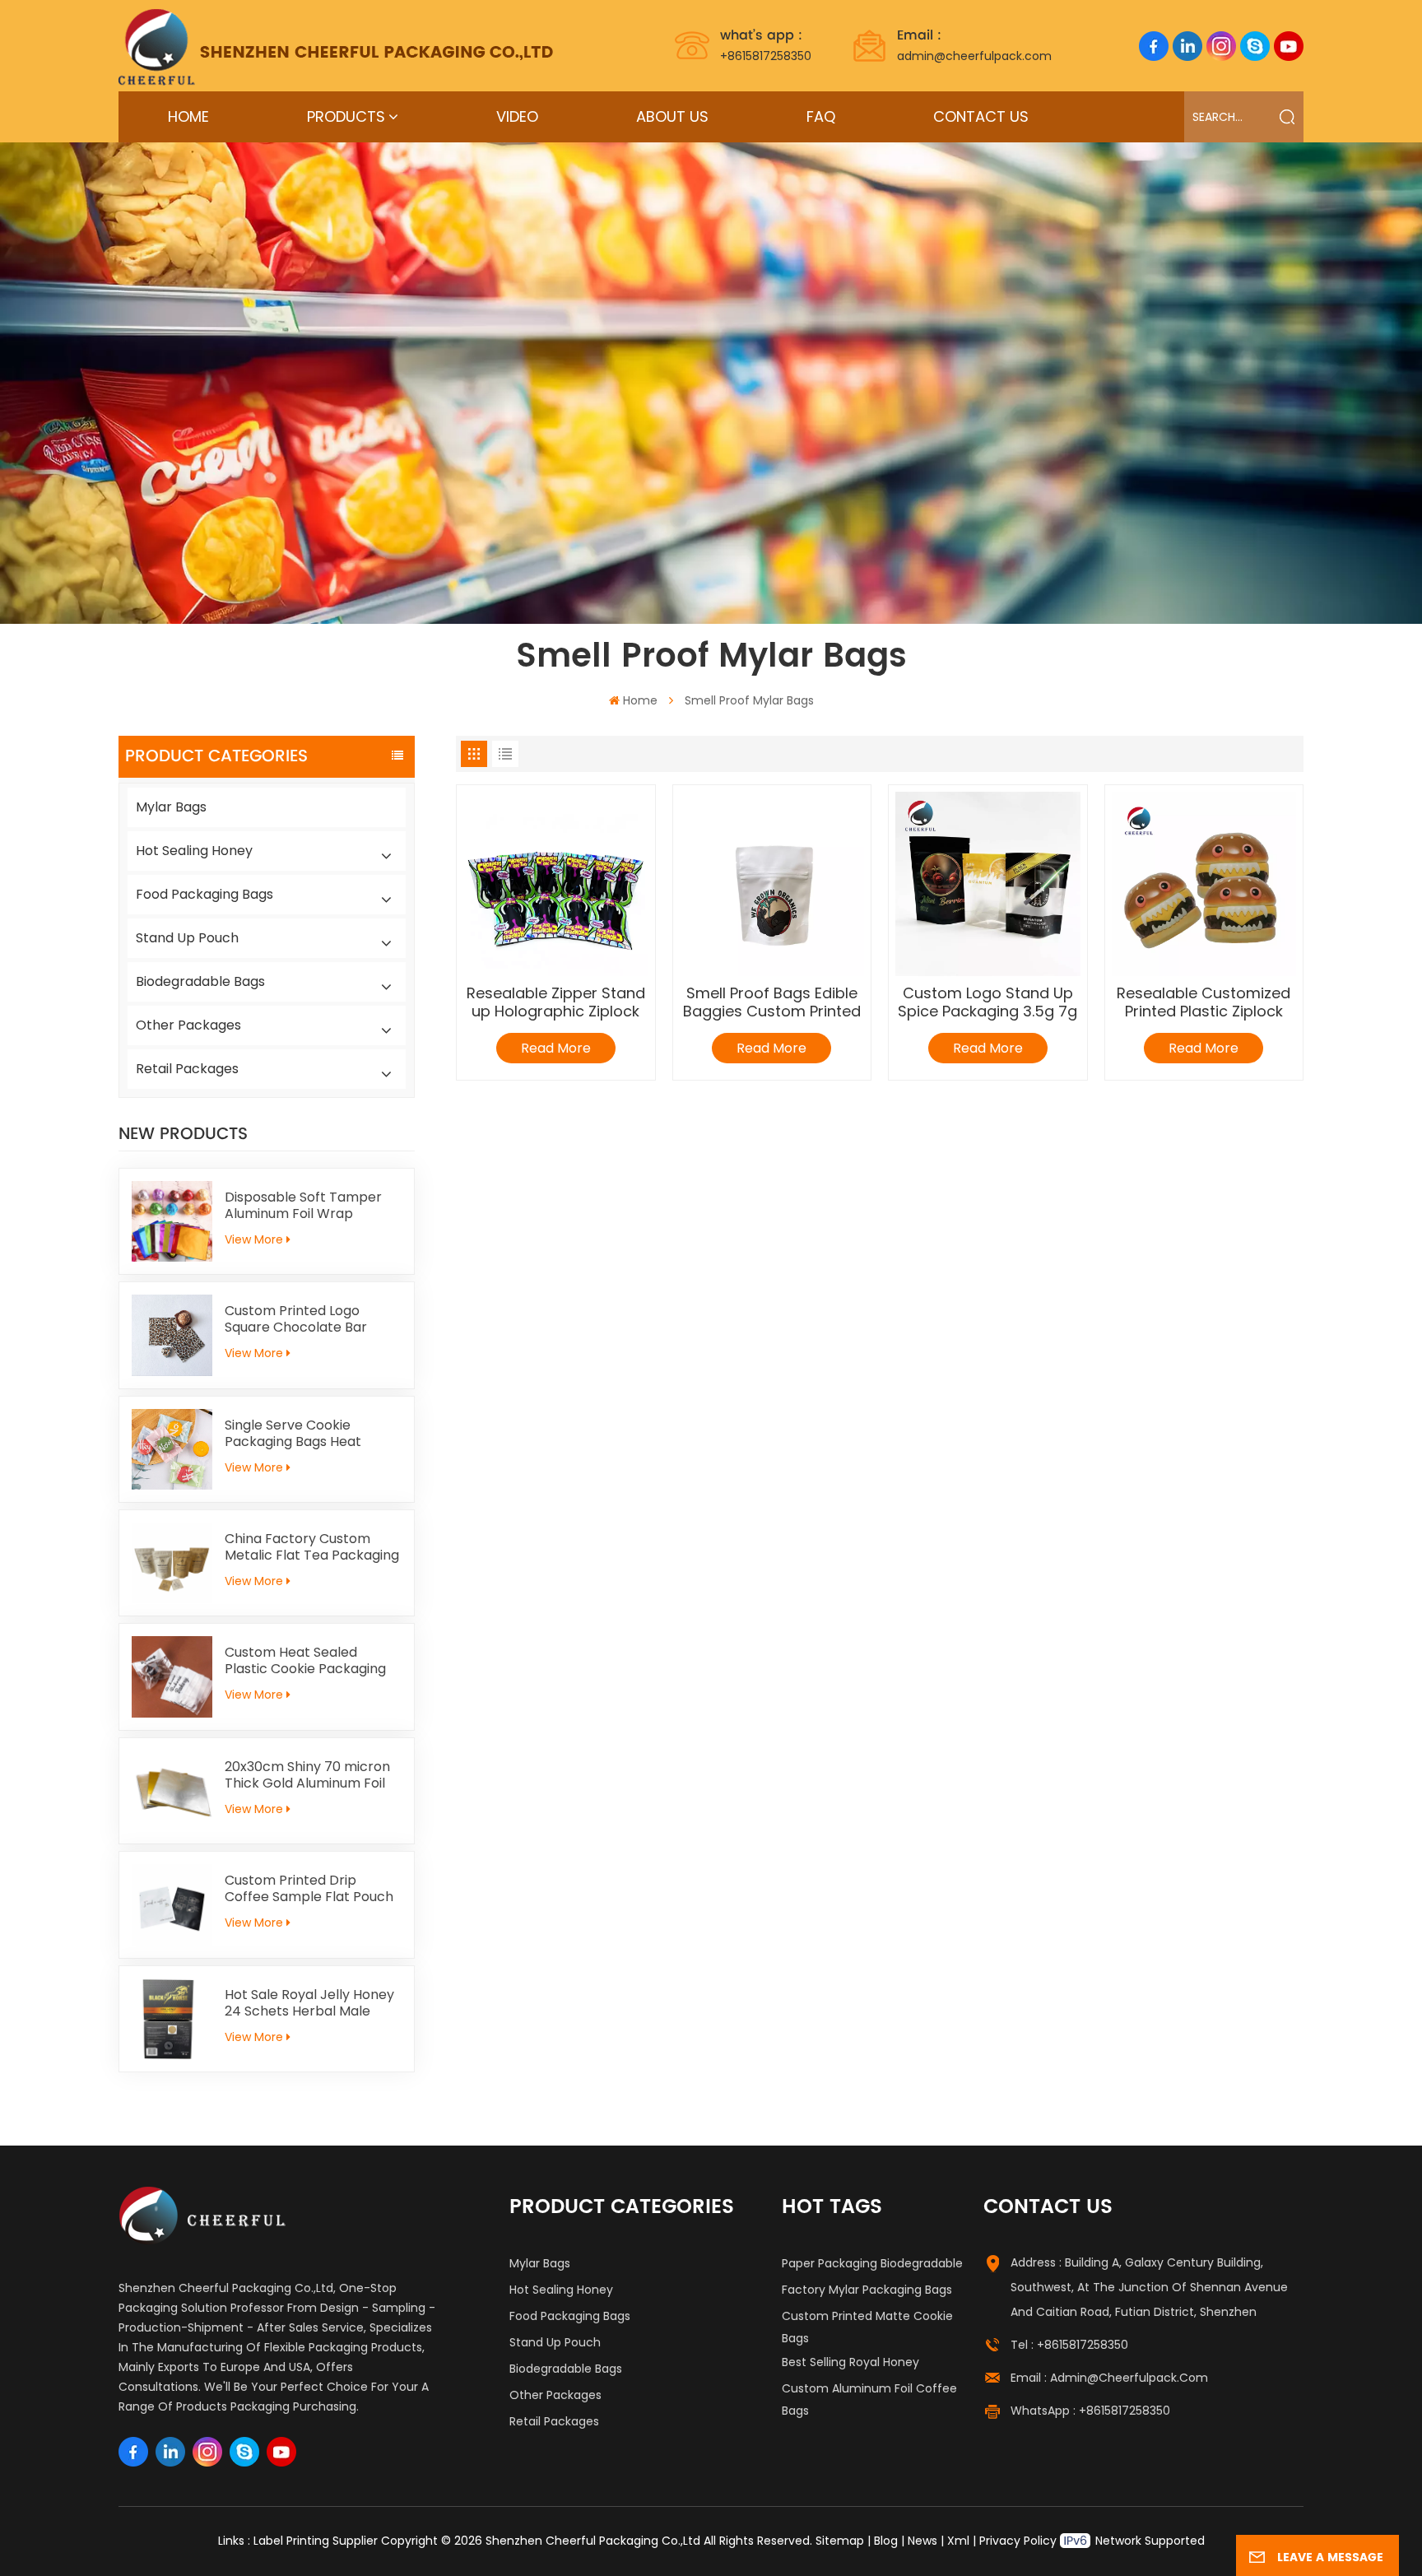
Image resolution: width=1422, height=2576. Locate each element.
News (922, 2541)
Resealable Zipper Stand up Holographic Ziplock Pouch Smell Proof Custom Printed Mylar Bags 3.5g (556, 1002)
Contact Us (981, 116)
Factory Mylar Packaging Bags (867, 2290)
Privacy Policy (1018, 2541)
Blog (886, 2541)
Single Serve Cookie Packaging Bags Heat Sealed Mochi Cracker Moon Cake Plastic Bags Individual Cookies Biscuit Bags (304, 1434)
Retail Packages (187, 1069)
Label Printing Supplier (316, 2541)
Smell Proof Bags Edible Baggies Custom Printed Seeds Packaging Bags (772, 1002)
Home (188, 116)
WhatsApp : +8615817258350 (1090, 2411)
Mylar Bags (171, 807)
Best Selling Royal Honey (850, 2362)
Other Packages (188, 1025)
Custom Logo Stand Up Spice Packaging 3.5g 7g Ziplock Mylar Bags (987, 1002)
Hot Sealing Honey (194, 851)
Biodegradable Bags (200, 981)
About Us (672, 116)
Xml (958, 2541)
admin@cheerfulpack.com (974, 44)
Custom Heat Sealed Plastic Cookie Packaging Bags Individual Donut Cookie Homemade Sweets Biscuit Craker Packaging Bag (312, 1661)
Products (346, 116)
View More (254, 1239)
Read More (556, 1048)
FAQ (821, 116)
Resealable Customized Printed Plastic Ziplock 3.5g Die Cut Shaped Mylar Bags (1204, 1002)
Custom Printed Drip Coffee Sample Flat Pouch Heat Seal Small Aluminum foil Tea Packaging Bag (309, 1889)
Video (517, 116)
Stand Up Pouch (187, 938)
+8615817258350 (766, 44)
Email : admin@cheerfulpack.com (1109, 2378)
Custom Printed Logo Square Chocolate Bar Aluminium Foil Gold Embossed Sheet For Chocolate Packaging (296, 1319)
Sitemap (840, 2541)
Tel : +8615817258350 (1069, 2345)
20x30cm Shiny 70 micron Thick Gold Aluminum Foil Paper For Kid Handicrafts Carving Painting (307, 1775)
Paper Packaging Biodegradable (872, 2263)
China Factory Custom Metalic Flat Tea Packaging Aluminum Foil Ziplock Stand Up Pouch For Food (312, 1547)
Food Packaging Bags (204, 894)
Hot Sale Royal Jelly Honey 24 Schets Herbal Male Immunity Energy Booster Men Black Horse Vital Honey (309, 2003)
